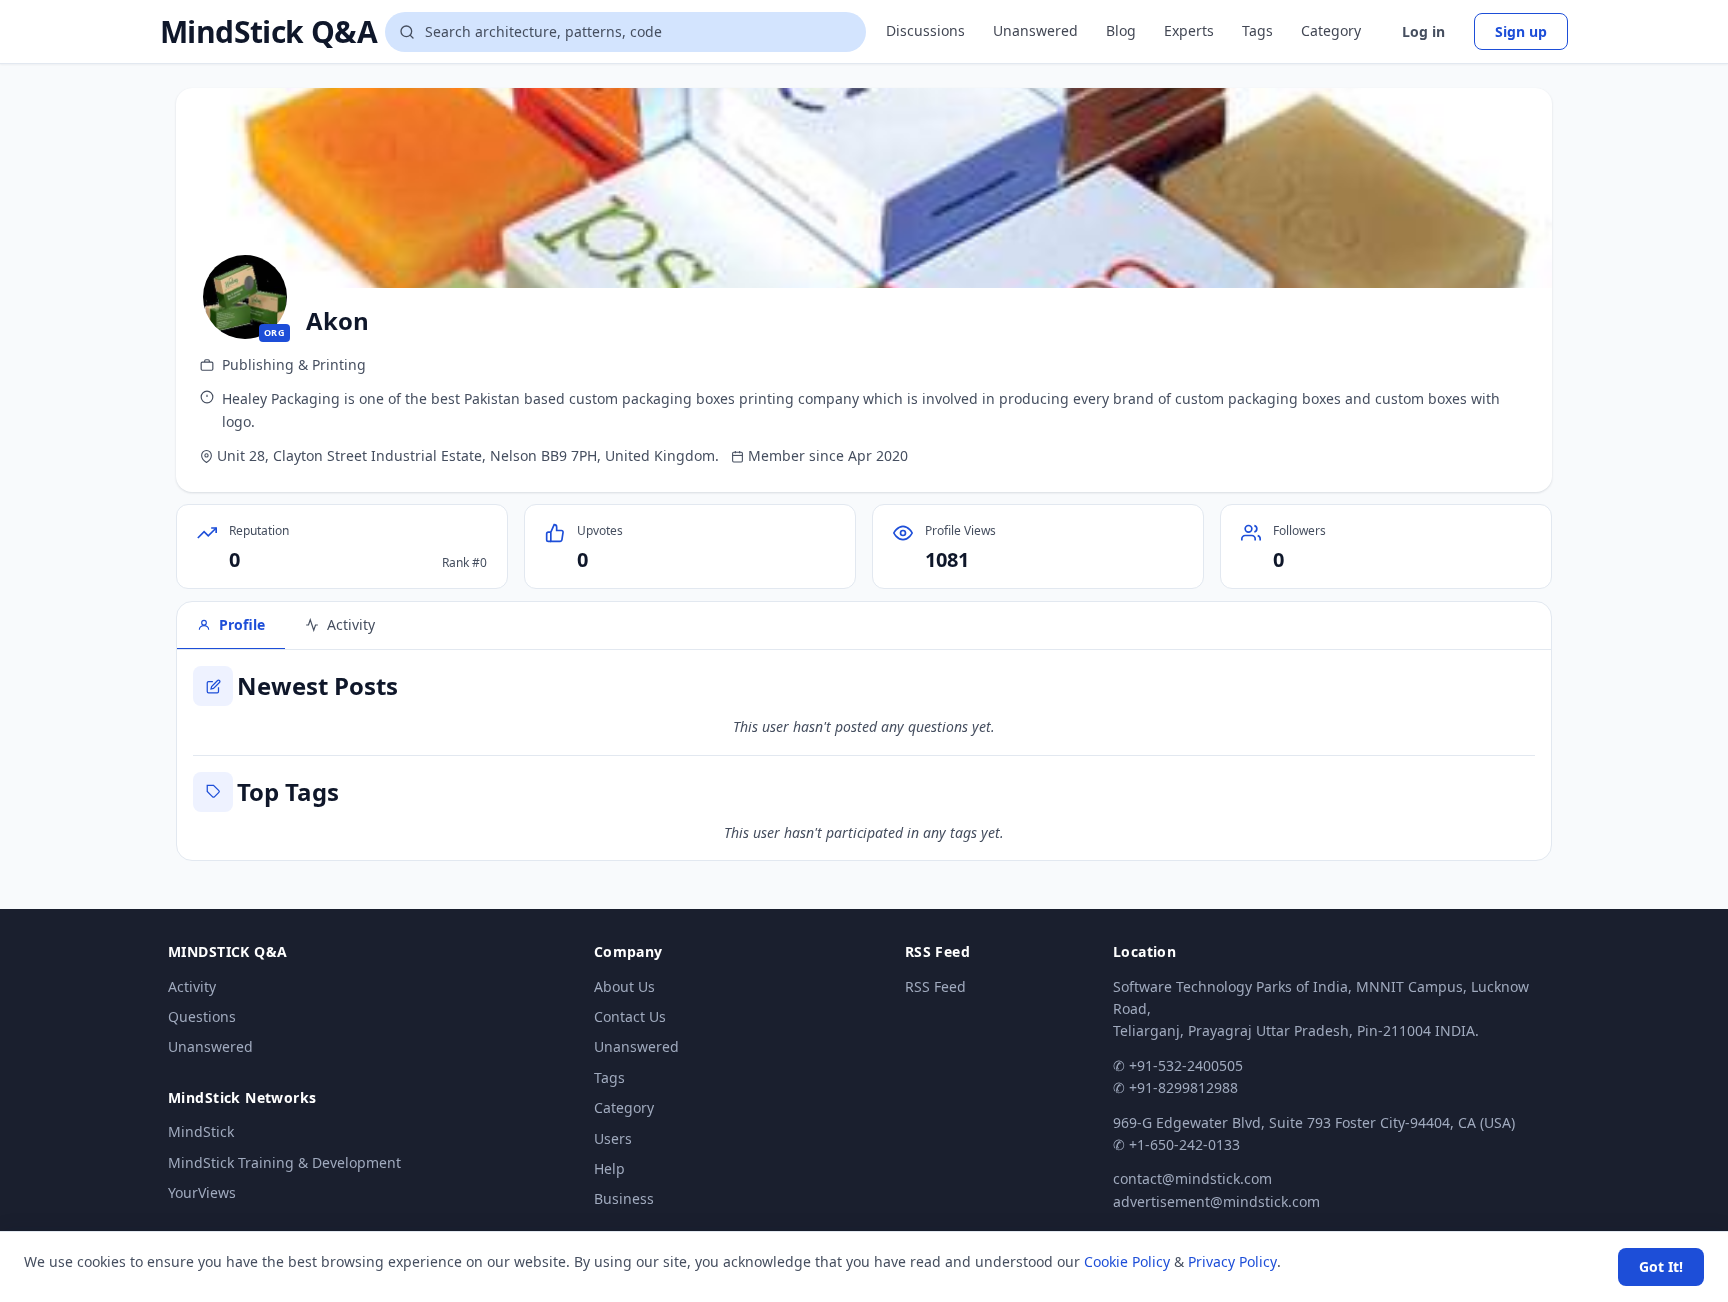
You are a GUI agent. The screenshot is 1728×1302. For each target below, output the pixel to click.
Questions (202, 1016)
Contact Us (630, 1016)
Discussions (925, 30)
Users (613, 1138)
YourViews (202, 1192)
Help (609, 1168)
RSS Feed (935, 986)
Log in (1423, 31)
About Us (624, 986)
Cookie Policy (1127, 1261)
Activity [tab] (351, 624)
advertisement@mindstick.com (1216, 1201)
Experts (1189, 30)
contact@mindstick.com (1192, 1178)
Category (1331, 30)
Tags (1257, 30)
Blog (1121, 30)
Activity (192, 986)
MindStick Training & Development (284, 1162)
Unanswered (1035, 30)
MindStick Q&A (268, 32)
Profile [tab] (242, 624)
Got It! (1661, 1266)
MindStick (201, 1131)
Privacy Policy (1232, 1261)
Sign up (1521, 31)
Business (624, 1198)
